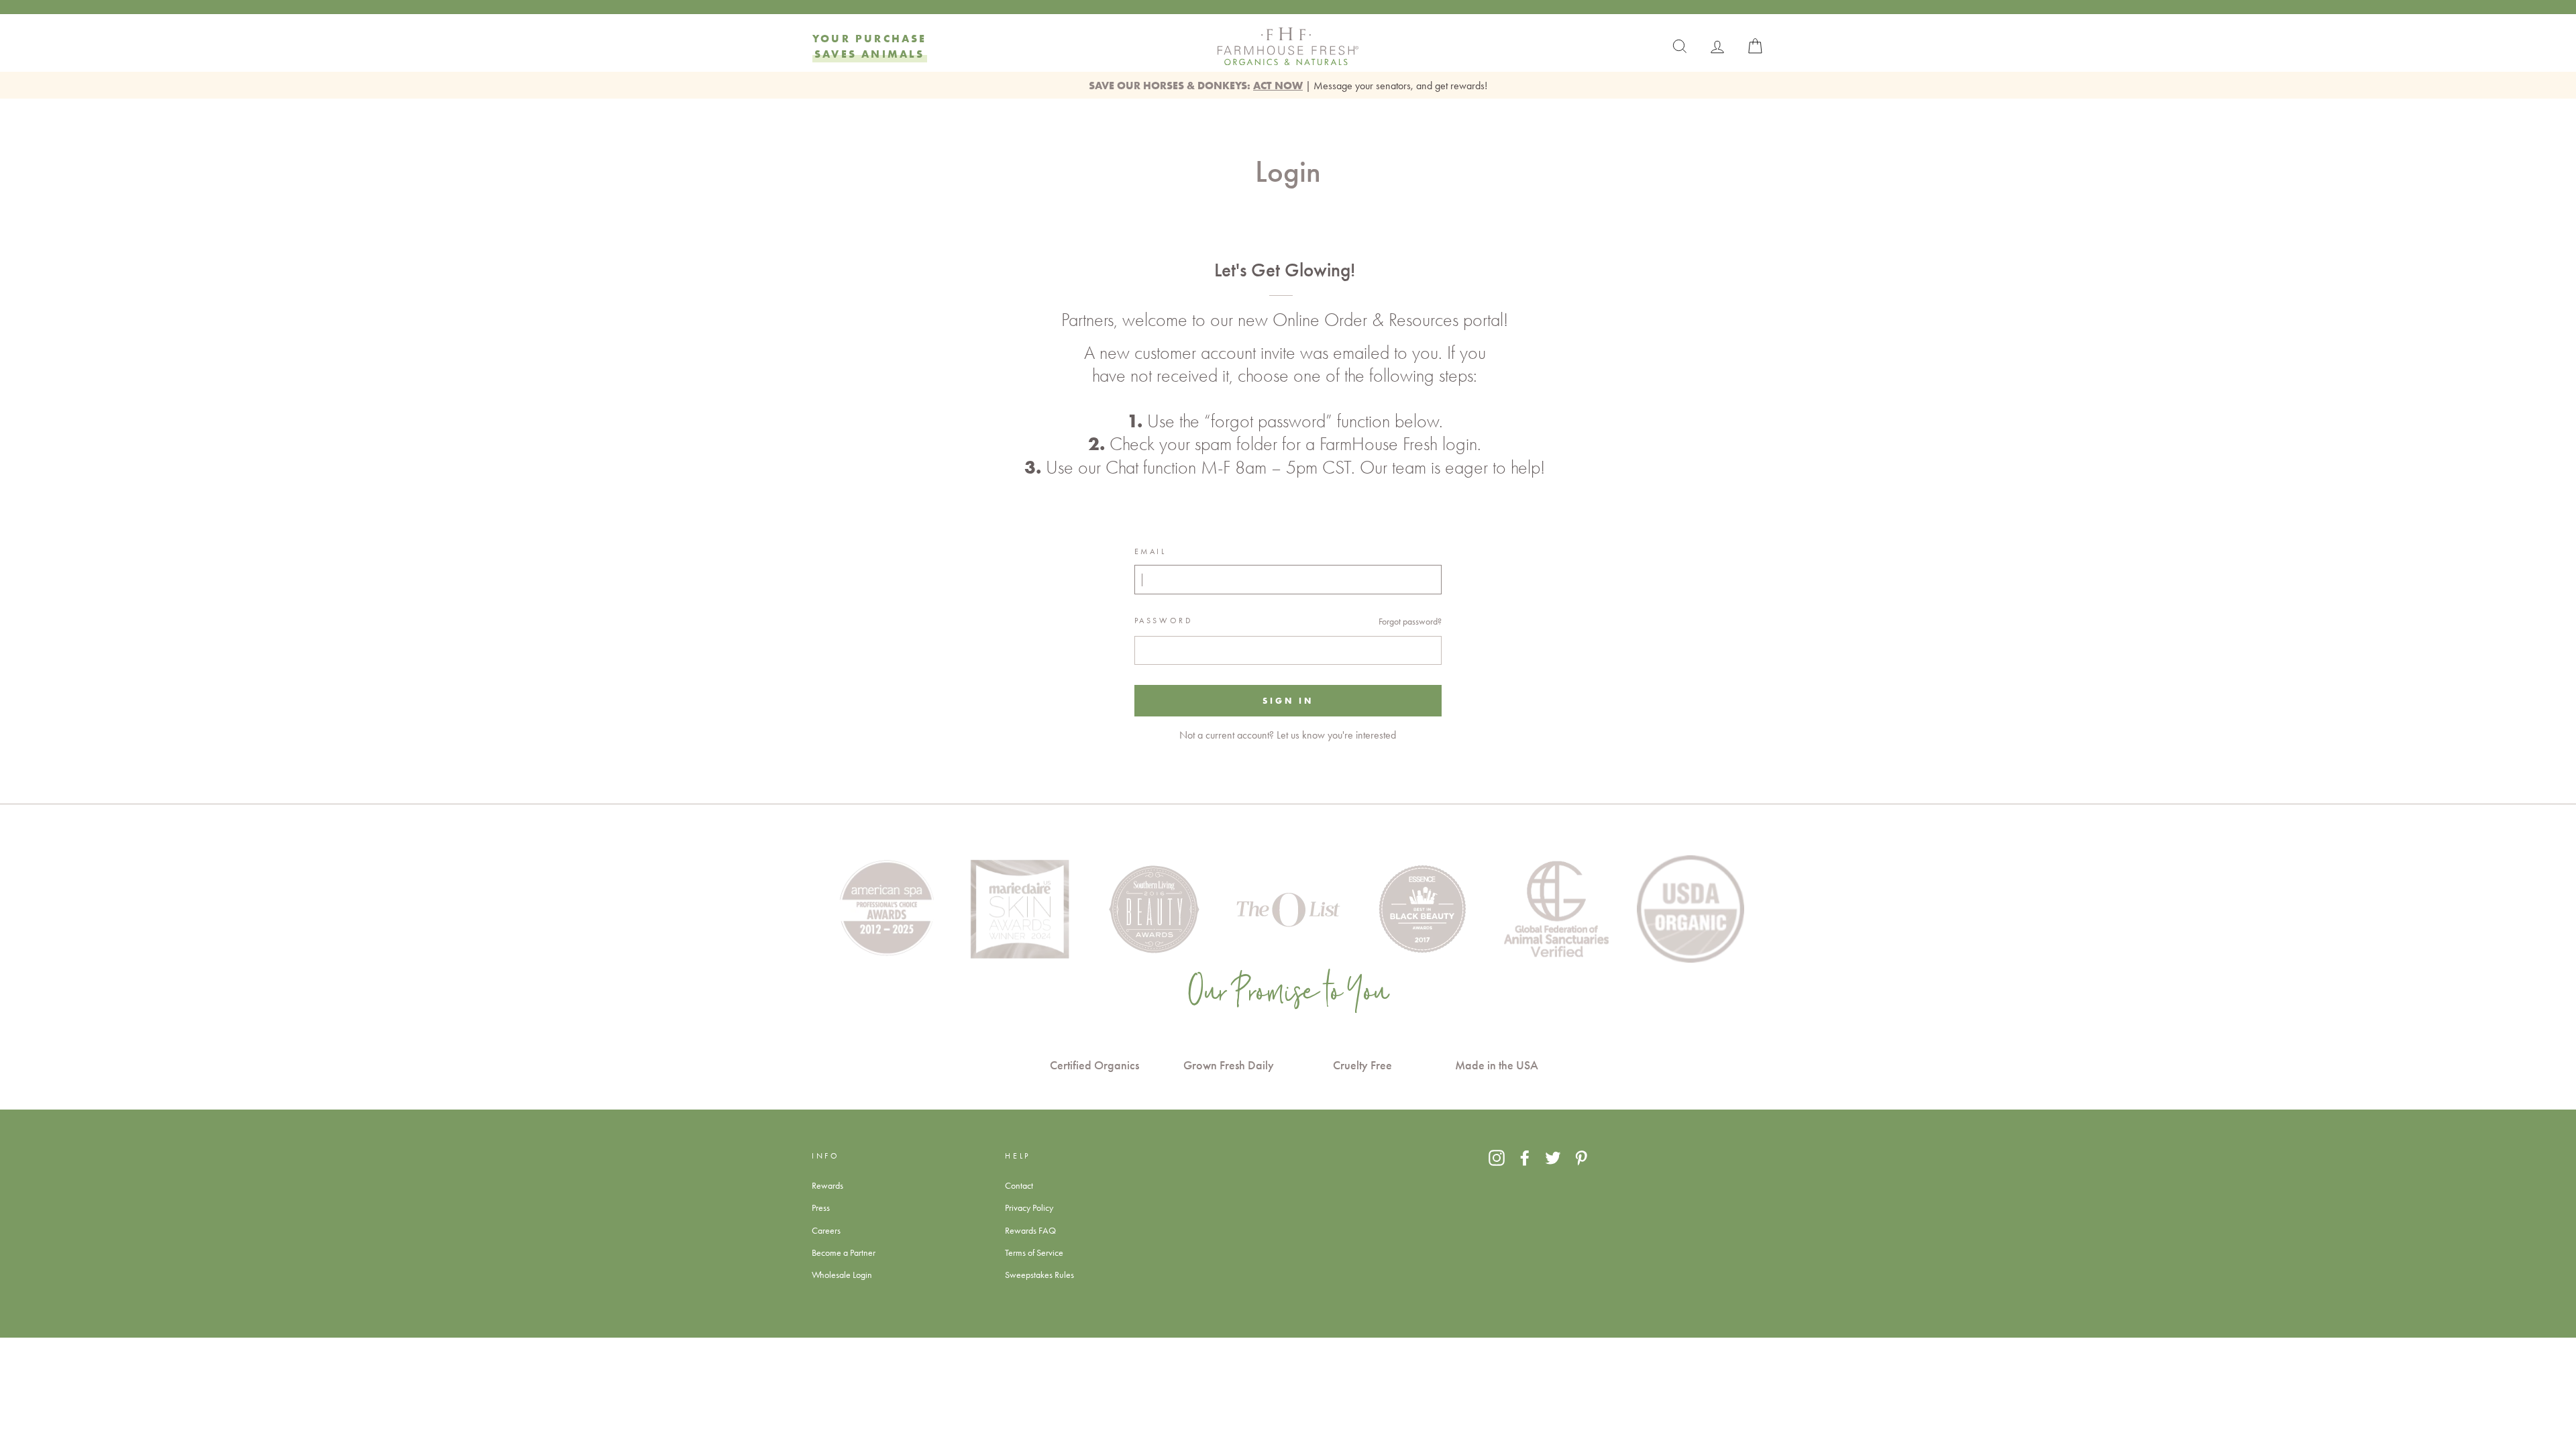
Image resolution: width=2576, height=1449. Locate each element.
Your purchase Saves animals (870, 46)
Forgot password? (1410, 621)
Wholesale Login (842, 1275)
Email (1150, 551)
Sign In (1288, 700)
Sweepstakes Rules (1039, 1275)
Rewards (827, 1185)
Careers (826, 1230)
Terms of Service (1034, 1252)
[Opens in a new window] (1497, 1158)
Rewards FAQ (1030, 1230)
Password (1164, 621)
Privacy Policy (1029, 1207)
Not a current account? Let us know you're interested (1288, 735)
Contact (1019, 1185)
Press (821, 1207)
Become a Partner (844, 1252)
